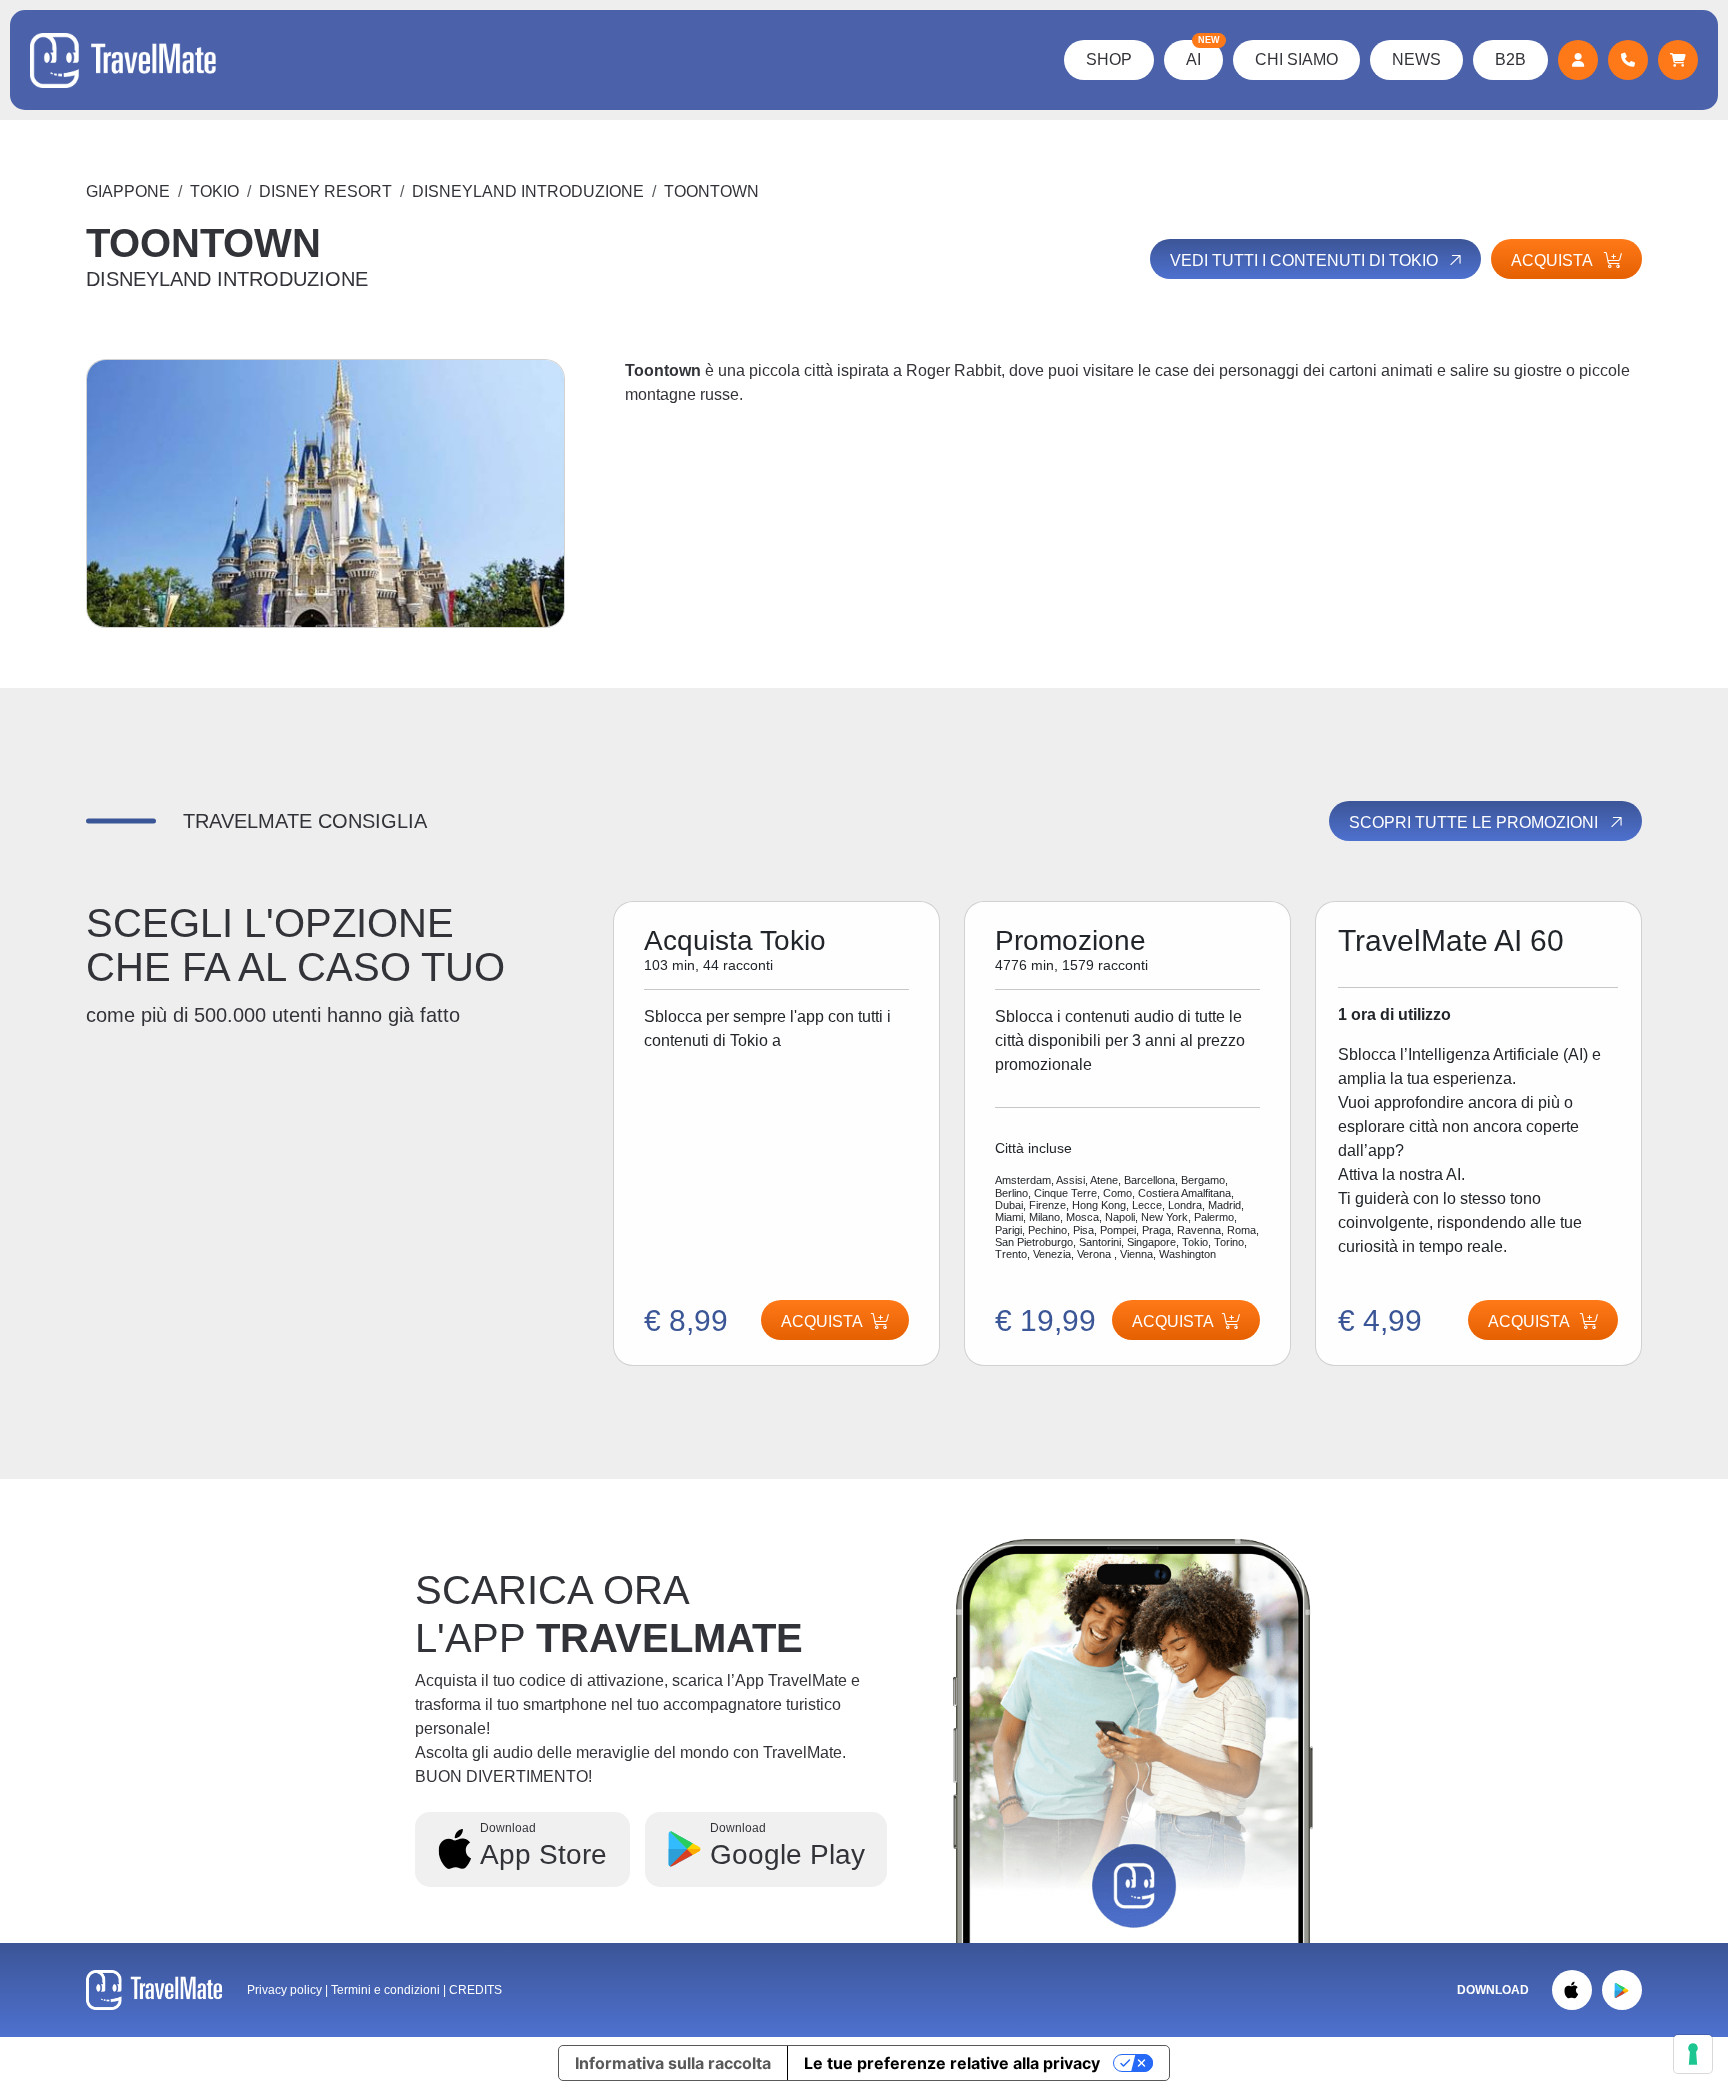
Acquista (1173, 1321)
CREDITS (475, 1990)
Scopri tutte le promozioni (1475, 822)
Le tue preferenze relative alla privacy (952, 2063)
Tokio (214, 191)
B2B (1510, 59)
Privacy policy (284, 1990)
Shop (1109, 59)
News (1416, 59)
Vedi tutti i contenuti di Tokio (1306, 260)
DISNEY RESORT (325, 191)
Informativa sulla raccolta (673, 2063)
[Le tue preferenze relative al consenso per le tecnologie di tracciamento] (1693, 2054)
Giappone (128, 191)
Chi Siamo (1296, 59)
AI (1203, 54)
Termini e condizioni (387, 1990)
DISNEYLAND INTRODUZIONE (528, 191)
